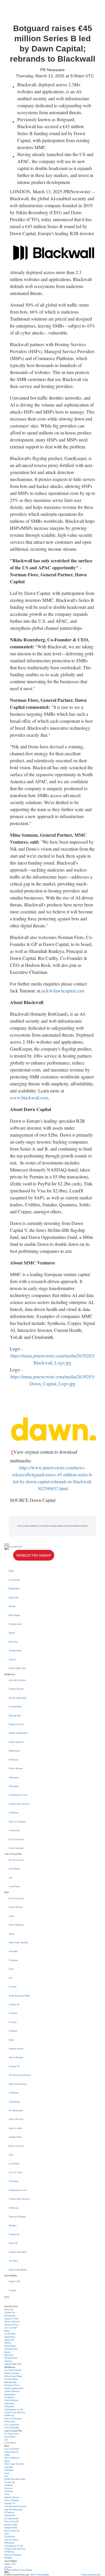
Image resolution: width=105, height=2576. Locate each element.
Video (12, 1916)
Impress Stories (16, 2049)
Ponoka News (15, 1706)
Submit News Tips (17, 1668)
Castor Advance (16, 1742)
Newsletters (14, 1588)
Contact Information (18, 2252)
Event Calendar (16, 1848)
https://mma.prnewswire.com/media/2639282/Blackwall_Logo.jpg (52, 1359)
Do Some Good (16, 1860)
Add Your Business (18, 2084)
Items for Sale (15, 2128)
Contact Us (14, 2004)
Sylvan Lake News (18, 1698)
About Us (13, 2243)
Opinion (13, 1659)
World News (14, 1615)
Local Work (14, 2164)
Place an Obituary (17, 1822)
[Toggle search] (7, 2297)
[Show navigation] (7, 1544)
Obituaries (14, 1777)
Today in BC (14, 2281)
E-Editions (14, 1760)
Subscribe (14, 1598)
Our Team (13, 2261)
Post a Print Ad (16, 2119)
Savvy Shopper (16, 2057)
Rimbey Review (16, 1689)
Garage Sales (15, 2137)
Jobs (11, 2155)
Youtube (13, 2290)
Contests (13, 2013)
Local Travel (14, 1886)
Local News (14, 1580)
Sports (12, 1633)
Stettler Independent (18, 1733)
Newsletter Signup (34, 1555)
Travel (12, 1934)
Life (10, 1878)
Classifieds (14, 2102)
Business (13, 1642)
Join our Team (11, 2328)
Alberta (12, 1606)
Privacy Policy (11, 2325)
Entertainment (15, 1624)
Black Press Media (18, 2270)
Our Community (16, 1839)
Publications (87, 2575)
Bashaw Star (15, 1715)
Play (9, 1557)
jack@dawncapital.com (63, 991)
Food (11, 1969)
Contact (97, 2575)
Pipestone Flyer (16, 1724)
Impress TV (14, 2066)
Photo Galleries (16, 1925)
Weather (13, 2226)
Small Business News (19, 1996)
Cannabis (13, 1951)
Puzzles (13, 1987)
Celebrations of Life (18, 1795)
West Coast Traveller (19, 1942)
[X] (52, 1564)
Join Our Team (16, 2172)
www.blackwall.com (29, 1098)
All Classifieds (16, 2110)
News (11, 1571)
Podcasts (13, 1960)
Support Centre (11, 2319)
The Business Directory (20, 2075)
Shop (11, 2040)
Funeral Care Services (19, 1804)
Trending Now (15, 1650)
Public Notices (16, 1768)
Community (14, 1830)
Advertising (10, 2316)
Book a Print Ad (16, 2146)
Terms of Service (12, 2321)
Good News (14, 1869)
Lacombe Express (17, 1680)
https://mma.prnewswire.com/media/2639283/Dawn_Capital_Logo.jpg (52, 1380)
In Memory (14, 1813)
